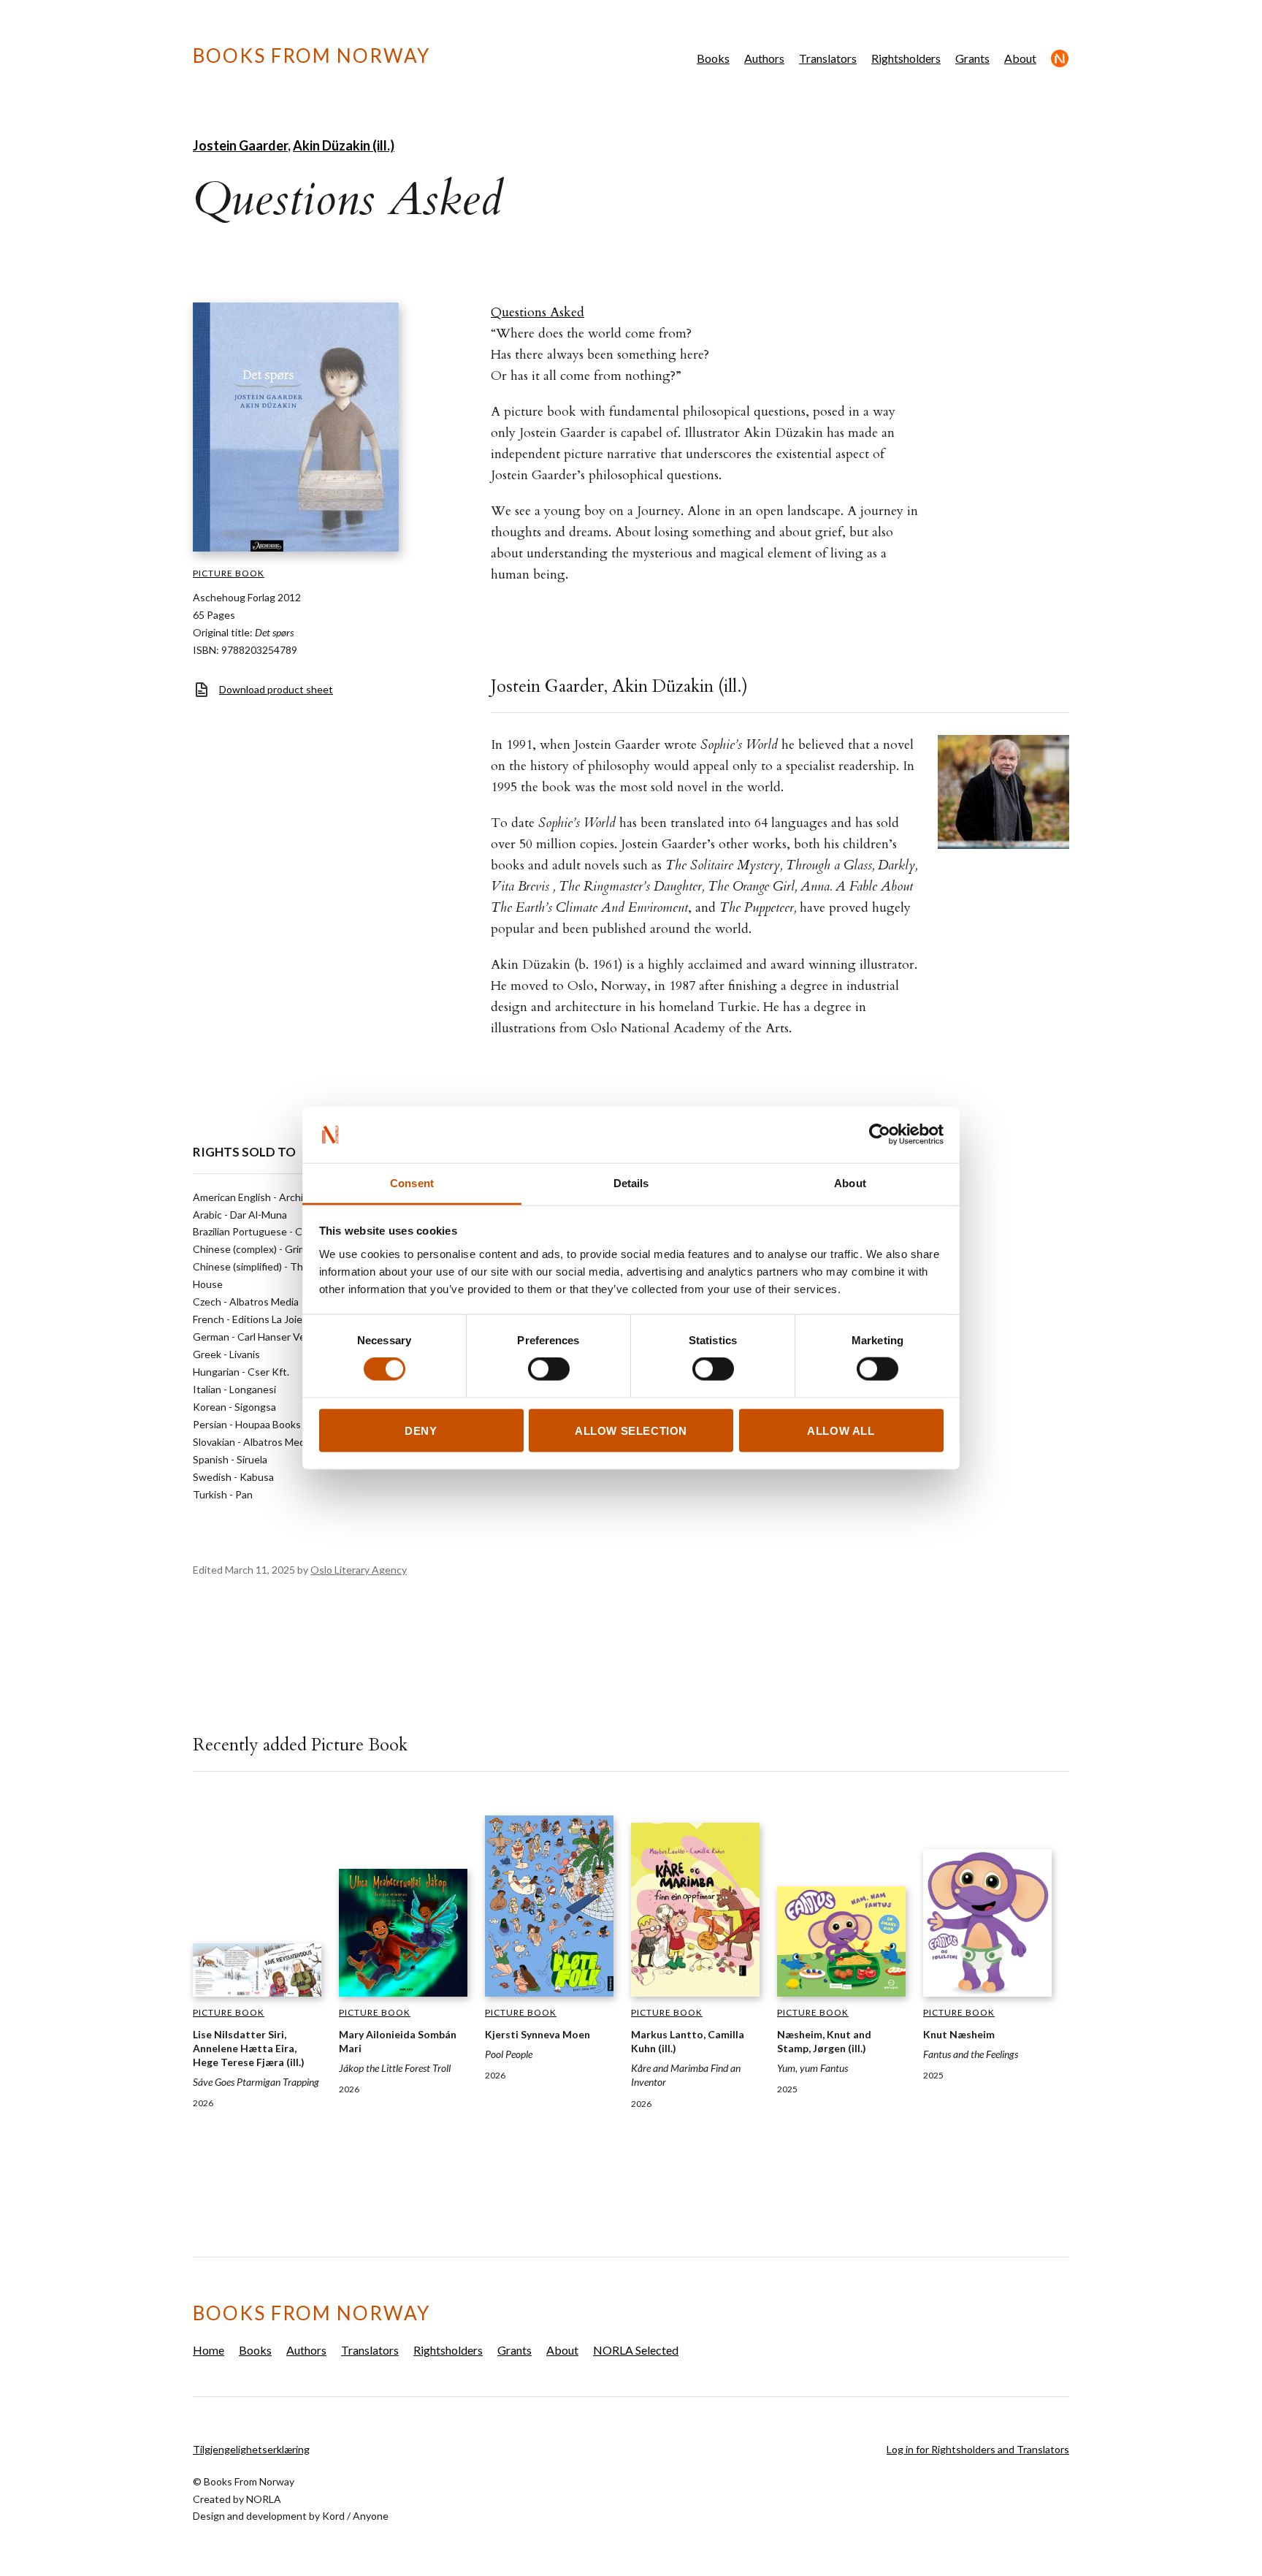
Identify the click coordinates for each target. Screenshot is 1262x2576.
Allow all (841, 1430)
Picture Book (229, 573)
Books (713, 58)
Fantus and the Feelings (971, 2054)
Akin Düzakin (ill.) (344, 145)
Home (209, 2350)
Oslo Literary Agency (359, 1570)
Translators (828, 58)
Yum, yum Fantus (812, 2068)
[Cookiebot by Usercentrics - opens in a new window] (880, 1135)
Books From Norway (311, 56)
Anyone (371, 2516)
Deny (421, 1430)
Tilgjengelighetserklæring (251, 2449)
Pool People (509, 2054)
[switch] (549, 1369)
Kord (333, 2516)
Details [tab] (631, 1182)
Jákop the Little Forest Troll (395, 2068)
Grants (972, 58)
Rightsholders (906, 58)
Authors (764, 58)
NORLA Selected (1060, 58)
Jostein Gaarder (240, 145)
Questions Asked (538, 312)
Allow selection (631, 1430)
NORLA (264, 2499)
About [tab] (850, 1182)
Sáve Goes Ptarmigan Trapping (256, 2082)
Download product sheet (276, 689)
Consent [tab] (412, 1182)
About (1020, 58)
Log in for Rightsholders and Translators (978, 2449)
